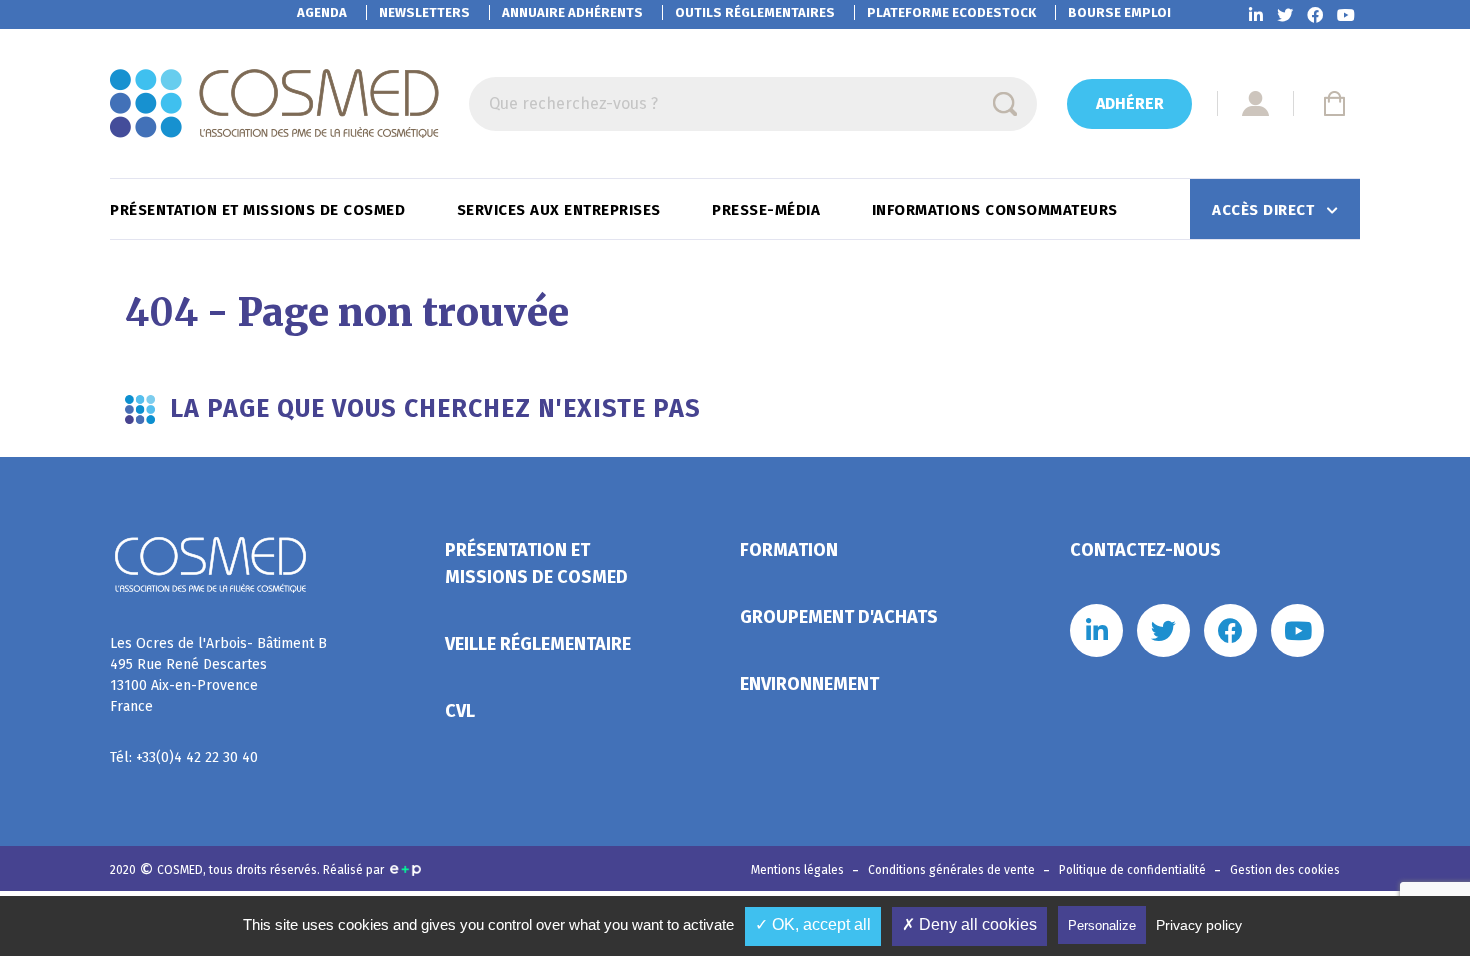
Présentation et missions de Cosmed (260, 210)
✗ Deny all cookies (969, 924)
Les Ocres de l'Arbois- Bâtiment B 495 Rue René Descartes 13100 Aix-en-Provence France (218, 675)
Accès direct (1265, 210)
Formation (789, 550)
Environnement (809, 684)
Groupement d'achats (839, 617)
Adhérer (1130, 103)
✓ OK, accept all (813, 924)
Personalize (1102, 925)
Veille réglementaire (538, 644)
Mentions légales (799, 870)
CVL (460, 711)
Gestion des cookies (1285, 870)
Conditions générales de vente (953, 870)
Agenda (322, 12)
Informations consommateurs (997, 210)
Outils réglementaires (755, 12)
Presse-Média (768, 210)
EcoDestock (951, 12)
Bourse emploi (1119, 12)
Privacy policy (1199, 925)
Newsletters (424, 12)
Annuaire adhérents (572, 12)
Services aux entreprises (561, 210)
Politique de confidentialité (1134, 870)
